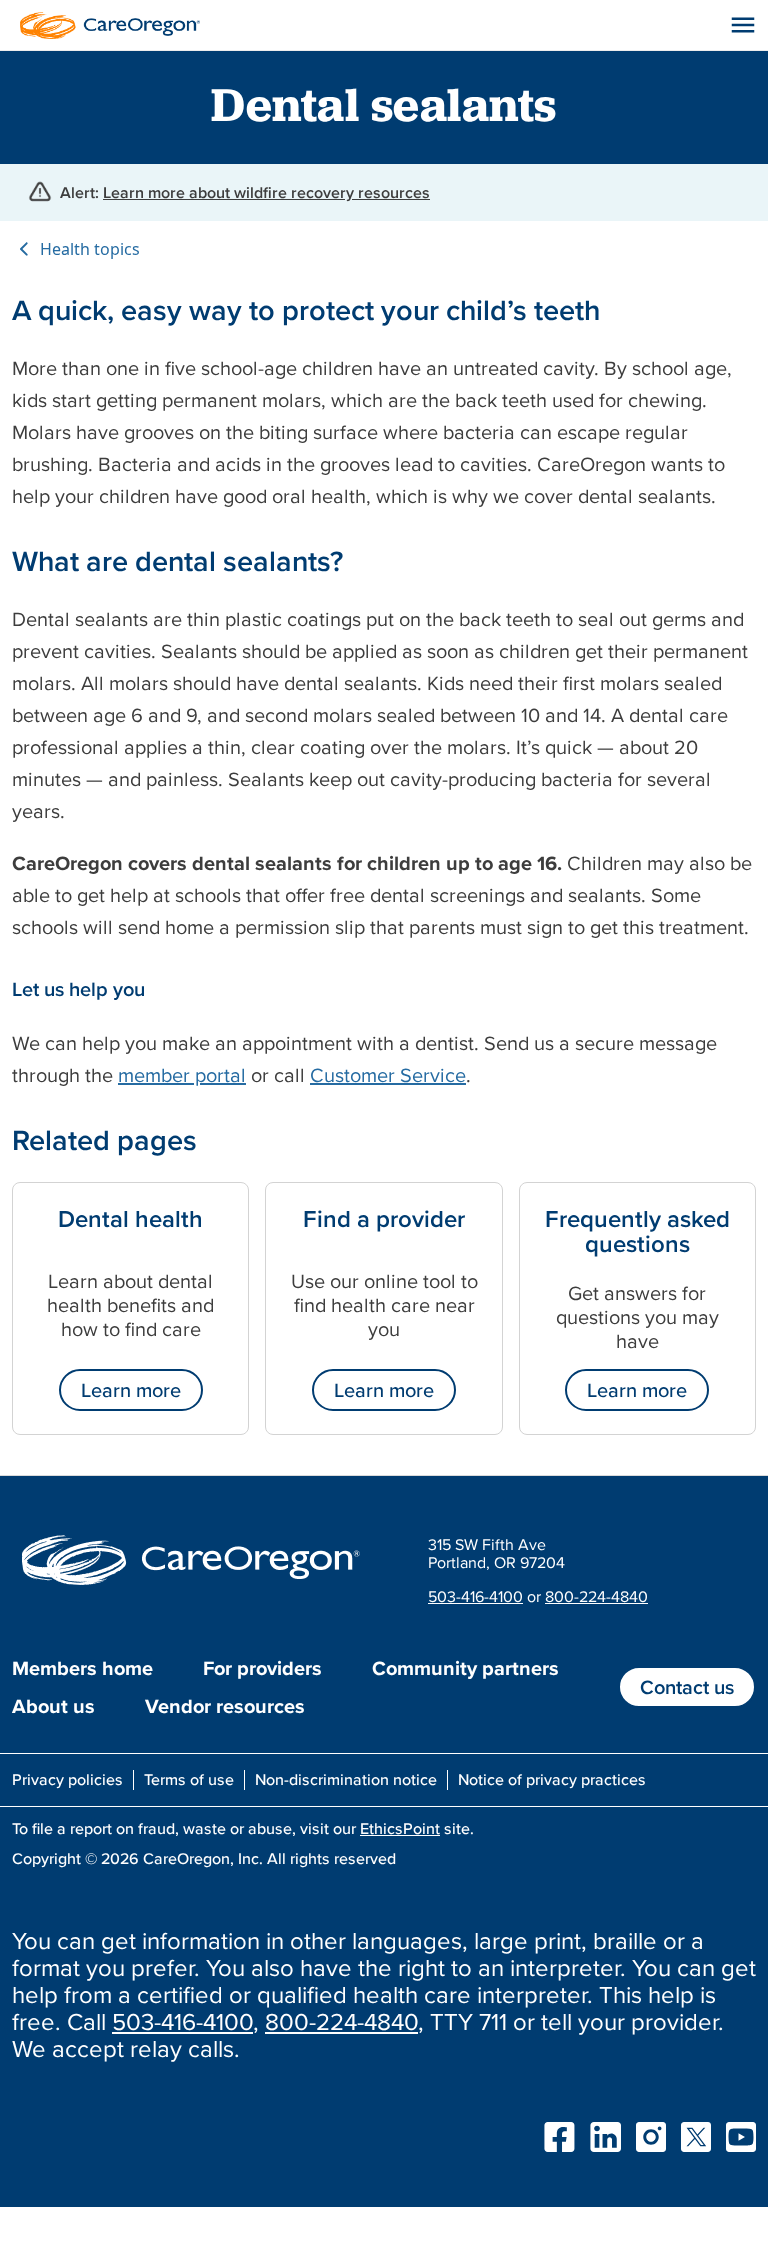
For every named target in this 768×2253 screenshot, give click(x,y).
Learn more (131, 1390)
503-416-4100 (475, 1596)
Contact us (687, 1687)
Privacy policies (67, 1779)
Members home (82, 1668)
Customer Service (388, 1075)
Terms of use (189, 1779)
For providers (262, 1668)
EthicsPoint (400, 1828)
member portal (182, 1075)
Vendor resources (225, 1706)
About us (53, 1706)
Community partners (465, 1668)
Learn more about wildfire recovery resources (266, 192)
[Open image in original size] (105, 23)
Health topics (90, 249)
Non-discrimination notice (346, 1779)
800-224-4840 (596, 1596)
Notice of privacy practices (552, 1779)
